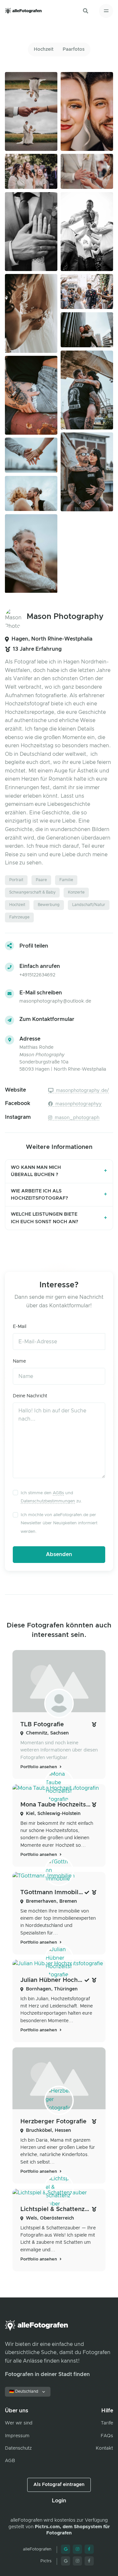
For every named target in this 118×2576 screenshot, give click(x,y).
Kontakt (104, 2448)
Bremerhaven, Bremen (51, 1901)
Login (59, 2501)
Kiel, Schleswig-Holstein (53, 1814)
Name (19, 1361)
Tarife (107, 2423)
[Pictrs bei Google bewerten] (66, 2561)
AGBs (58, 1493)
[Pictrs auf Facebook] (89, 2561)
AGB (10, 2461)
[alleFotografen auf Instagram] (77, 2549)
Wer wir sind (19, 2423)
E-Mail (20, 1327)
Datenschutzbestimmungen (48, 1501)
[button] (86, 11)
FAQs (107, 2436)
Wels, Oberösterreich (50, 2218)
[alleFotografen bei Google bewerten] (66, 2549)
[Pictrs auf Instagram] (77, 2561)
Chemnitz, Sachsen (47, 1733)
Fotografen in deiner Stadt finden (47, 2374)
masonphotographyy (78, 1104)
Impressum (17, 2436)
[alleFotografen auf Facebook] (89, 2549)
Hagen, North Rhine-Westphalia (52, 639)
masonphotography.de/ (82, 1091)
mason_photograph (76, 1118)
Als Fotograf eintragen (59, 2485)
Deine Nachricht (30, 1396)
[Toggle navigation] (106, 11)
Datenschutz (18, 2448)
